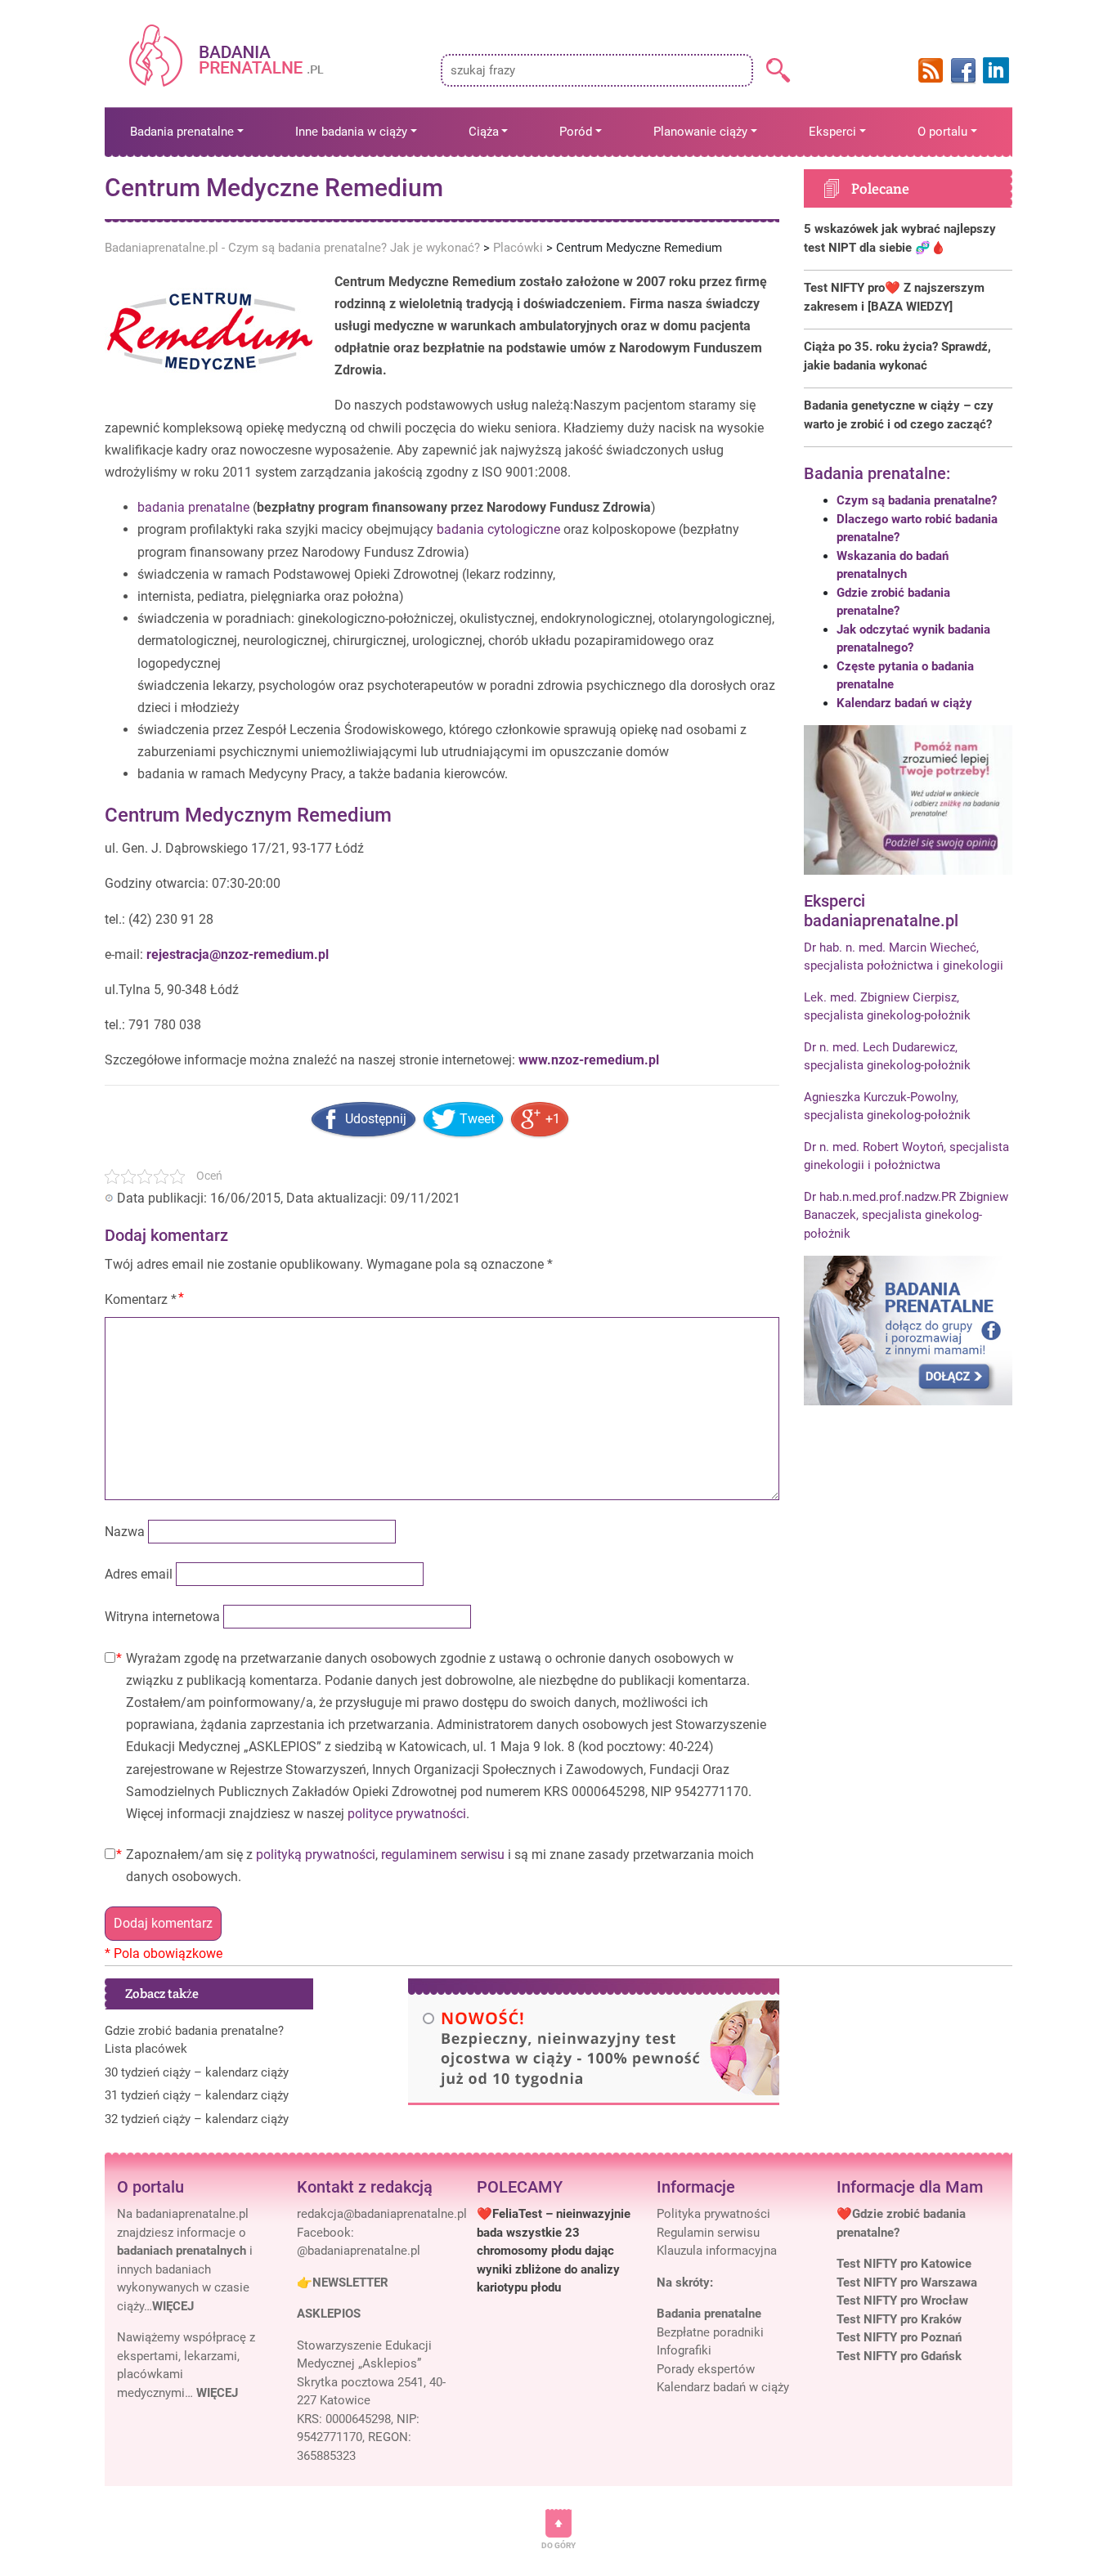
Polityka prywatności (713, 2214)
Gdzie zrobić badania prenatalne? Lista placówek (194, 2040)
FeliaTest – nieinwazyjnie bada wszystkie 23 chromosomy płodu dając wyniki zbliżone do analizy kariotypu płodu (554, 2251)
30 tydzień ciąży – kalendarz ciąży (197, 2072)
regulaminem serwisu (443, 1855)
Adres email (139, 1574)
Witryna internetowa (162, 1617)
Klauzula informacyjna (717, 2251)
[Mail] (382, 2214)
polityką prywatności (316, 1855)
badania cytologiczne (498, 529)
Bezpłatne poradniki (710, 2332)
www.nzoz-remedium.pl (589, 1060)
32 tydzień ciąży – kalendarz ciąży (197, 2119)
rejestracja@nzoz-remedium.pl (236, 954)
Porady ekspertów (706, 2369)
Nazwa (125, 1532)
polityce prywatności (407, 1814)
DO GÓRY (558, 2545)
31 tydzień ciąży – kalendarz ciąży (197, 2095)
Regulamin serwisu (708, 2233)
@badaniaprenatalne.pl (359, 2251)
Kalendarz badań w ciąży (904, 703)
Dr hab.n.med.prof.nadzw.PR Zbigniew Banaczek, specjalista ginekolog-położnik (906, 1215)
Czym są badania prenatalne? (917, 500)
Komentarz (141, 1299)
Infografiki (684, 2350)
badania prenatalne (193, 507)
